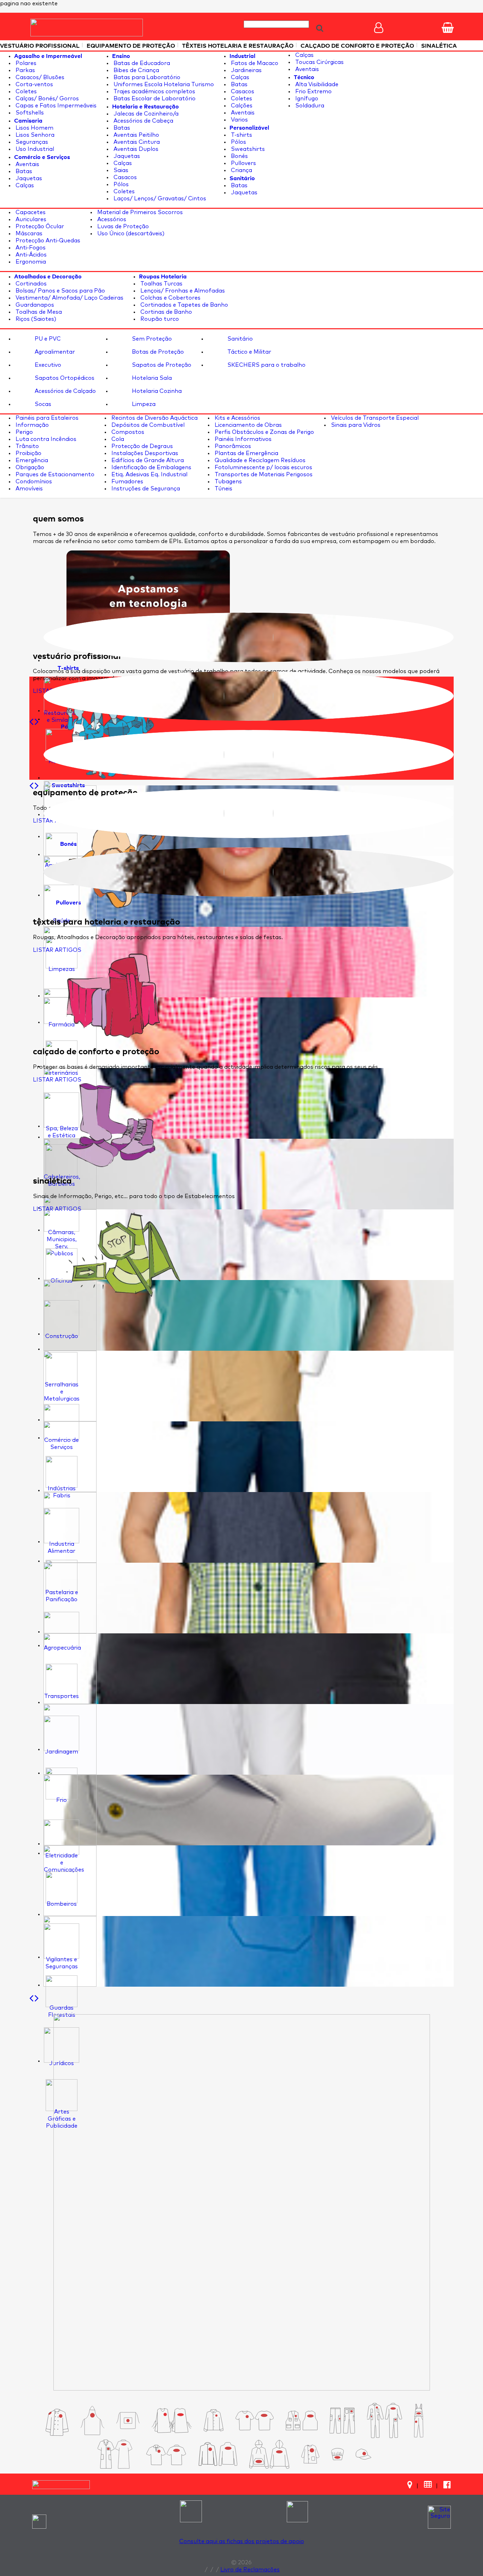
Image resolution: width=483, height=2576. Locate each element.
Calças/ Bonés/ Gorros (46, 99)
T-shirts (241, 135)
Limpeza (143, 404)
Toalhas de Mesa (38, 312)
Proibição (28, 453)
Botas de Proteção (157, 352)
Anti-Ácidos (30, 255)
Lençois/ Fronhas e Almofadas (182, 291)
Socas (42, 404)
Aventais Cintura (136, 142)
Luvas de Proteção (122, 226)
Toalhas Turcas (161, 284)
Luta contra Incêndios (45, 439)
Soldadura (309, 106)
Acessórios (111, 219)
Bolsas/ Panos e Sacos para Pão (60, 291)
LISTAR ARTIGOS (57, 950)
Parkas (25, 70)
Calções (241, 106)
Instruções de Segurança (145, 489)
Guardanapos (34, 305)
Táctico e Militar (249, 352)
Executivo (47, 365)
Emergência (31, 460)
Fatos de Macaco (254, 63)
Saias (120, 170)
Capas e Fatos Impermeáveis (55, 106)
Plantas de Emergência (246, 453)
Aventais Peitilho (136, 135)
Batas (23, 171)
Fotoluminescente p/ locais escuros (263, 467)
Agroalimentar (54, 352)
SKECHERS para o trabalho (266, 365)
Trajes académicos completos (154, 92)
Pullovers (243, 163)
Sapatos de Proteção (161, 365)
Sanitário (239, 339)
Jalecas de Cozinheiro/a (145, 114)
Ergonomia (30, 262)
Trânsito (27, 446)
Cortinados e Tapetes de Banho (184, 305)
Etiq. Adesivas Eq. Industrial (149, 474)
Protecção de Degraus (141, 446)
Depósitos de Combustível (147, 425)
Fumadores (127, 482)
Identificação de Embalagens (151, 467)
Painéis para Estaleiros (46, 418)
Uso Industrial (34, 149)
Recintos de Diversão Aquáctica (154, 418)
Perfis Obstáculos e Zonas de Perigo (264, 432)
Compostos (127, 432)
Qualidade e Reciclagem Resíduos (259, 460)
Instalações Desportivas (144, 453)
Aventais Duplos (135, 149)
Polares (25, 63)
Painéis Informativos (242, 439)
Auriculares (30, 219)
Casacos (124, 177)
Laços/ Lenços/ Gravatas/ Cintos (159, 199)
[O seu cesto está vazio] (448, 28)
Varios (239, 120)
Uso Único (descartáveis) (130, 234)
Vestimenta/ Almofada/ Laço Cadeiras (69, 298)
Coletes (25, 92)
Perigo (24, 432)
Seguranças (31, 142)
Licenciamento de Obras (248, 425)
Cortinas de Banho (165, 312)
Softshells (29, 113)
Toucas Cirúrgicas (319, 62)
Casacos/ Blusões (39, 77)
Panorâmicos (232, 446)
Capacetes (30, 212)
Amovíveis (28, 489)
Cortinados (30, 284)
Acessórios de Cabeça (143, 121)
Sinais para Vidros (355, 425)
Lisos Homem (34, 128)
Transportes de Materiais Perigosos (263, 474)
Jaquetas (28, 178)
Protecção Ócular (39, 226)
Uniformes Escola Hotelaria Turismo (163, 84)
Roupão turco (159, 319)
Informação (31, 425)
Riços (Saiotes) (35, 319)
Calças (24, 185)
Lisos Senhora (34, 135)
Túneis (223, 489)
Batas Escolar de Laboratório (154, 99)
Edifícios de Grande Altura (147, 460)
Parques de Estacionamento (54, 474)
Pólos (120, 184)
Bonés (239, 156)
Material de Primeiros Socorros (139, 212)
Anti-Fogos (30, 248)
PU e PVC (47, 339)
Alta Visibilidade (316, 84)
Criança (241, 170)
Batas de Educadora (141, 63)
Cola (117, 439)
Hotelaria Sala (151, 378)
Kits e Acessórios (237, 418)
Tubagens (228, 482)
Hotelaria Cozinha (156, 391)
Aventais (27, 164)
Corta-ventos (34, 84)
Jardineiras (246, 70)
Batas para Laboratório (146, 77)
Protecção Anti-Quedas (47, 241)
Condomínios (33, 482)
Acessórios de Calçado (65, 391)
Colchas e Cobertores (170, 298)
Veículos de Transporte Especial (374, 418)
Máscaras (28, 234)
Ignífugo (306, 99)
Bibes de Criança (136, 70)
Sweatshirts (247, 149)
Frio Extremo (313, 92)
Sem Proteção (151, 339)
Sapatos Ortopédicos (64, 378)
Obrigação (29, 467)
